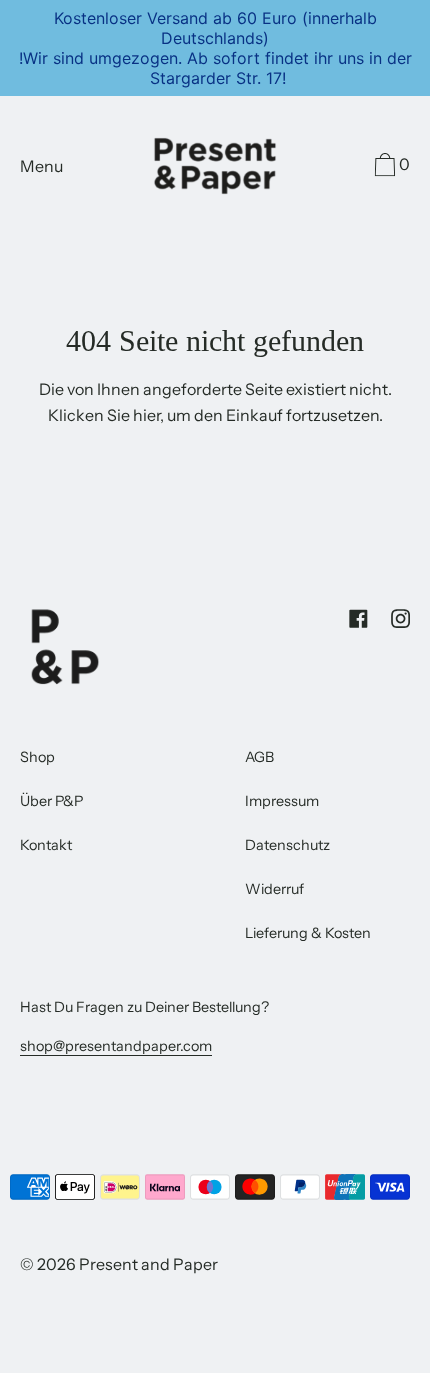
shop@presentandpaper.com (116, 1046)
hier (146, 415)
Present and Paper (148, 1264)
